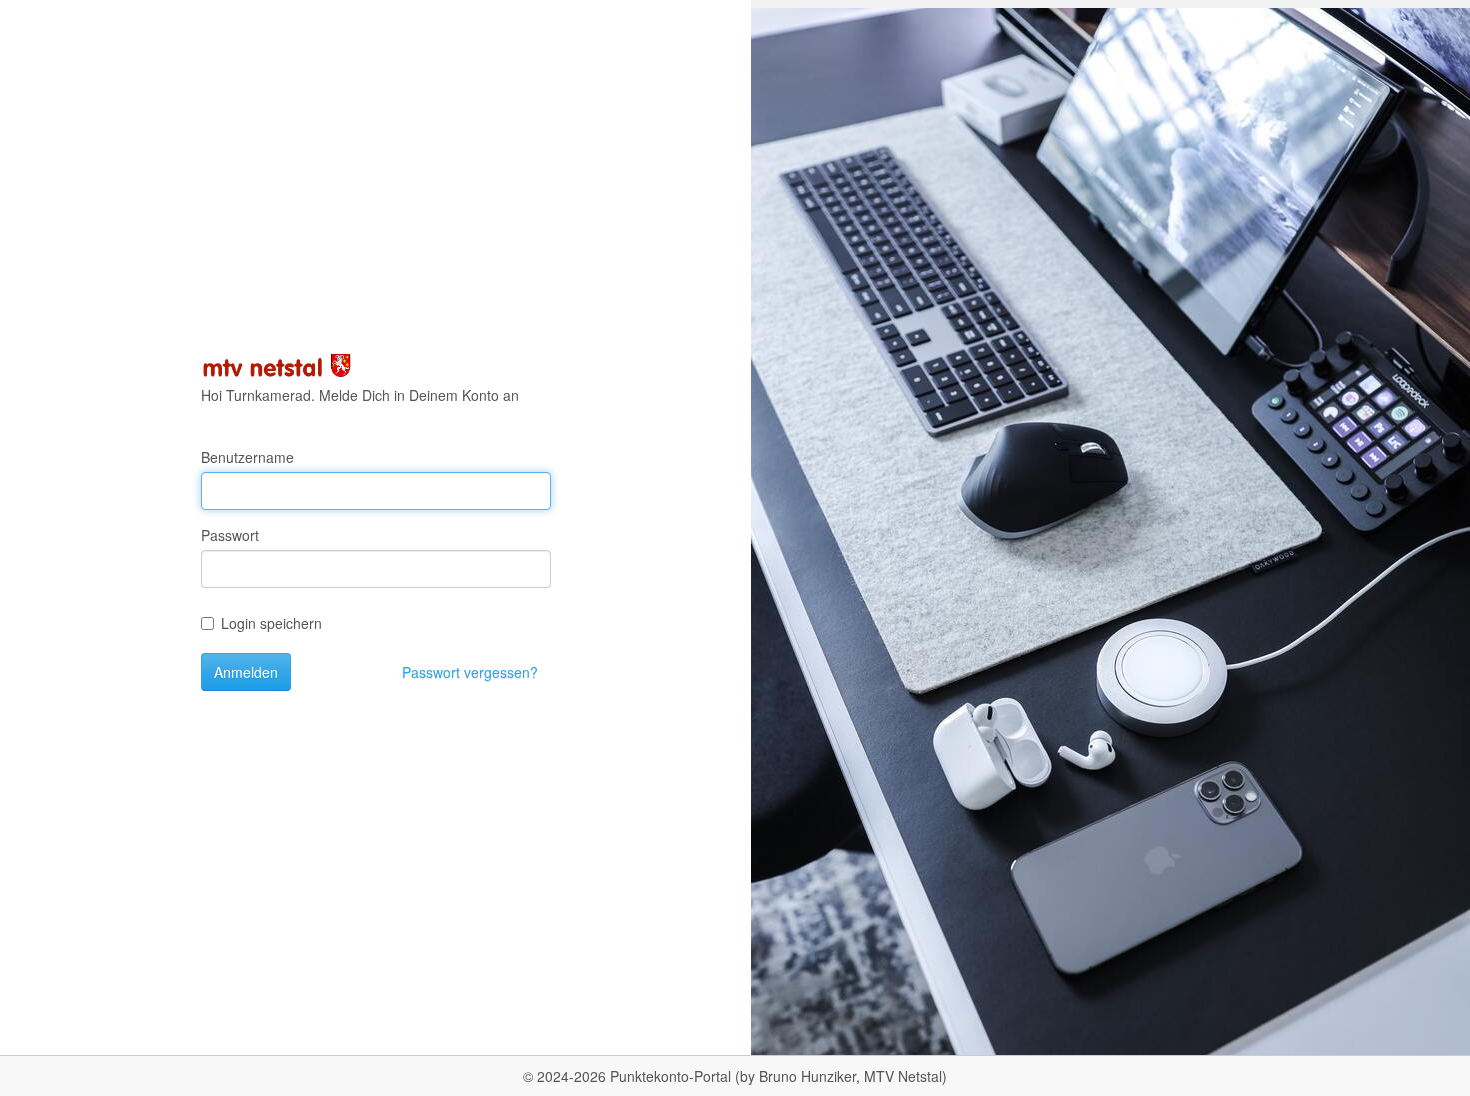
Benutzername (247, 457)
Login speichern (271, 623)
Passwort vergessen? (470, 672)
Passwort (230, 535)
